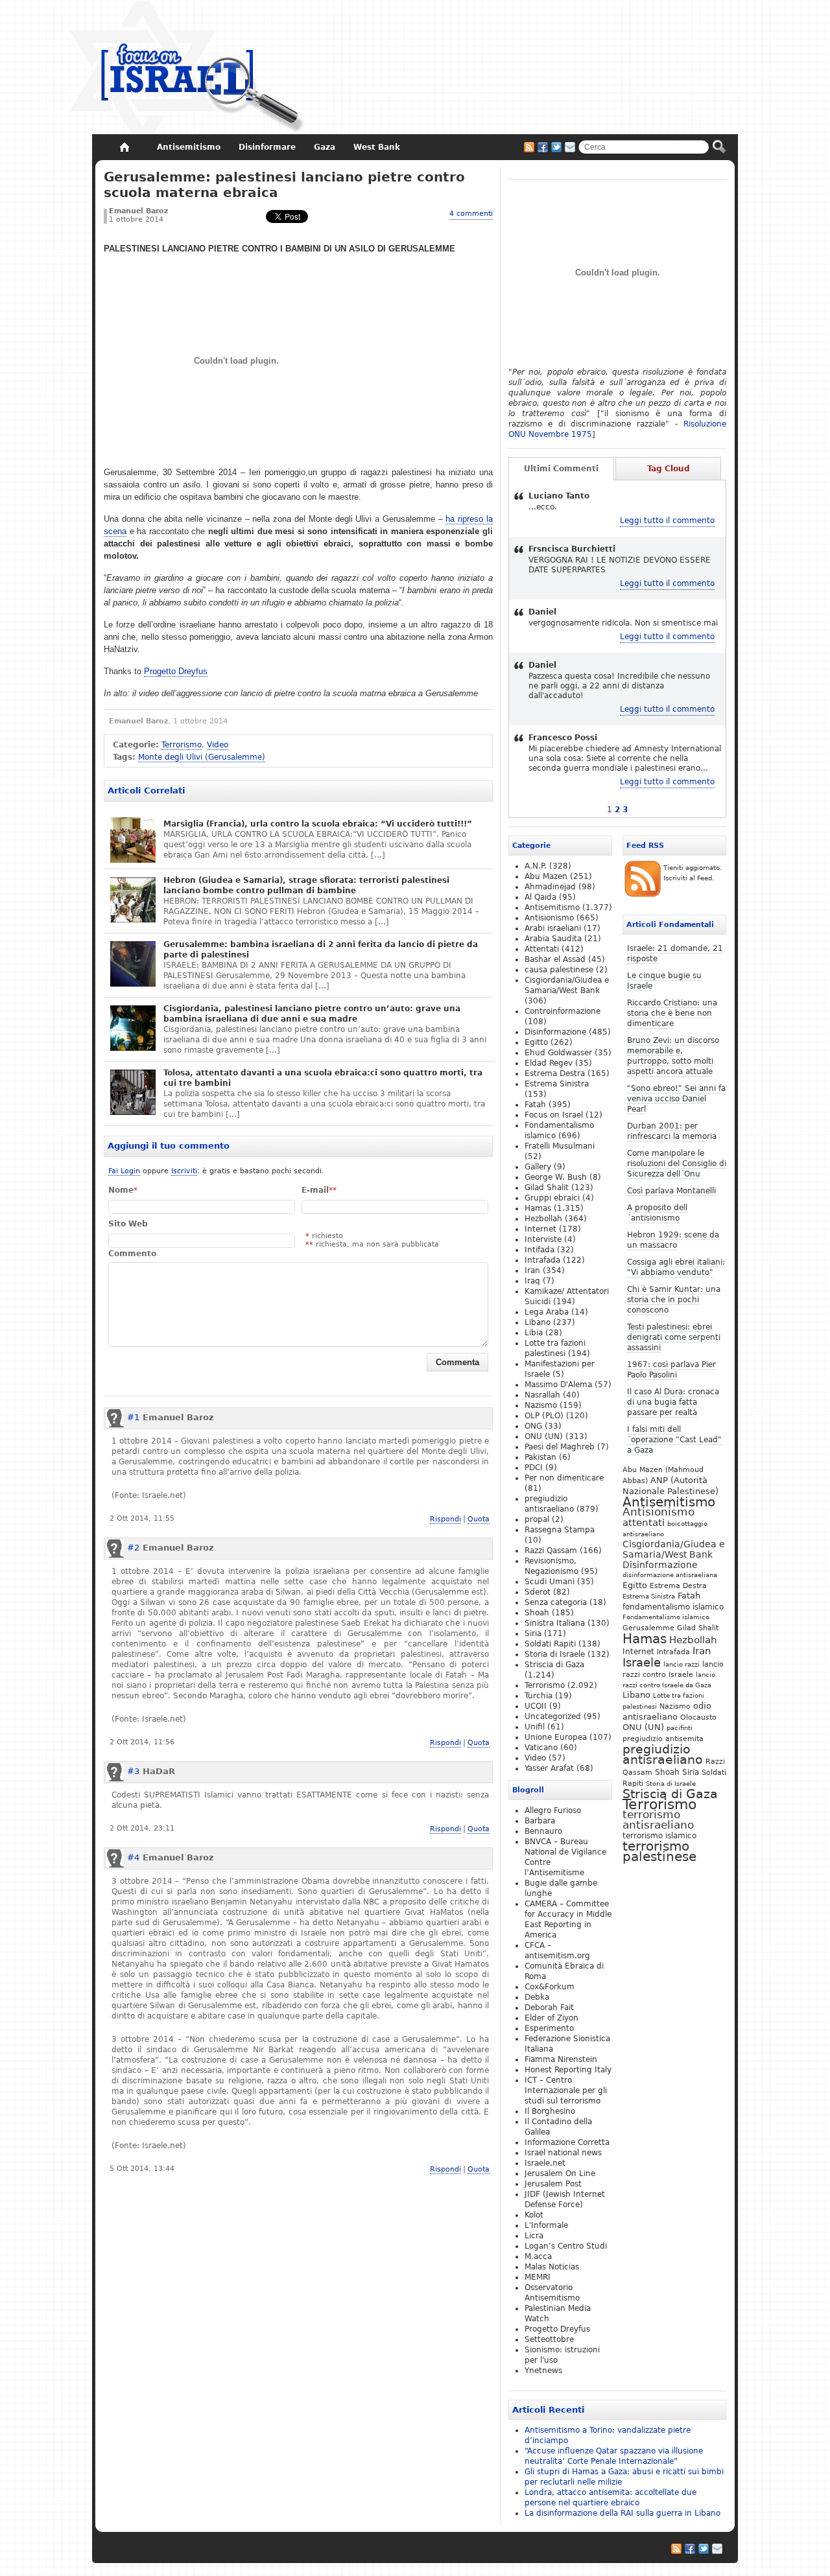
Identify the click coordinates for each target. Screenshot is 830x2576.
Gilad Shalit (698, 1628)
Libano (636, 1695)
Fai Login (124, 1171)
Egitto (635, 1585)
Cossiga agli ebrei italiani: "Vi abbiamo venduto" (676, 1267)
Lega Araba (547, 1312)
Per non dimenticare (564, 1478)
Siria (691, 1772)
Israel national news (563, 2153)
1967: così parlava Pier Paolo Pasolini (671, 1370)
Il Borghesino (550, 2111)
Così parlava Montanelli (671, 1191)
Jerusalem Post (553, 2184)
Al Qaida (540, 897)
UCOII (536, 1706)
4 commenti (471, 214)
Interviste (543, 1239)
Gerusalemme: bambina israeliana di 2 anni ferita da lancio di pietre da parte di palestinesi (321, 950)
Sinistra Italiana (555, 1623)
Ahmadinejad (550, 887)
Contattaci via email (570, 147)
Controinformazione (563, 1011)
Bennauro (543, 1831)
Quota (479, 1519)
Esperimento (549, 2028)
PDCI (534, 1468)
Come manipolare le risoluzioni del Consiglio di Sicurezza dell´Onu (677, 1164)
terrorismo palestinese (659, 1851)
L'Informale (546, 2225)
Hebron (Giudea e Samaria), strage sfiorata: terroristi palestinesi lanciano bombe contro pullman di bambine (306, 885)
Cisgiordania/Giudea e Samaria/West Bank (674, 1549)
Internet (638, 1652)
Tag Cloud (669, 469)
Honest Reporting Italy (568, 2070)
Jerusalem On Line (560, 2173)
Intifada (539, 1250)
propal (537, 1519)
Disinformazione (660, 1565)
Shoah (667, 1772)
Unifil (535, 1727)
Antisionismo (658, 1512)
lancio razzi (682, 1664)
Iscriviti (184, 1171)
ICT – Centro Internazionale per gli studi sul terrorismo (566, 2090)
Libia (534, 1333)
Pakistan (540, 1457)
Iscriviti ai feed (529, 147)
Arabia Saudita (553, 939)
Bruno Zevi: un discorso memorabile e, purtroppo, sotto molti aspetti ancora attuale (673, 1056)
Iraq (532, 1281)
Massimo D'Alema (558, 1385)
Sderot (538, 1592)
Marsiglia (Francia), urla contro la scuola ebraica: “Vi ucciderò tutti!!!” (318, 824)
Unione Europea (556, 1737)
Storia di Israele (671, 1783)
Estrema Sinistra (649, 1596)
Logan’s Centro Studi (566, 2246)
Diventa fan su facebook (543, 147)
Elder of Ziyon (551, 2018)
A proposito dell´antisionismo (657, 1213)
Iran (702, 1651)
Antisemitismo (669, 1502)
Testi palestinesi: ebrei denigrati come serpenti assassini (674, 1337)
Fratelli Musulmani (560, 1146)
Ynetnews (543, 2371)
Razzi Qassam (551, 1551)
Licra (534, 2236)
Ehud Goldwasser (558, 1053)
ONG (533, 1426)
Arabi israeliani (553, 928)
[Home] (124, 147)
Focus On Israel (187, 68)
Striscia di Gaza (670, 1794)
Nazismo (675, 1706)
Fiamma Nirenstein (561, 2059)
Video (218, 745)
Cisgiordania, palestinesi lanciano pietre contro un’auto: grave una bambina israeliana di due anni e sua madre (312, 1014)
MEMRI (538, 2277)
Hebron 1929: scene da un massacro (673, 1240)
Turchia (539, 1696)
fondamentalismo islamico (673, 1607)
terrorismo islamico (659, 1835)
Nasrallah (542, 1395)
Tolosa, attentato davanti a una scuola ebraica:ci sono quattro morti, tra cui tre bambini (323, 1078)
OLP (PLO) (544, 1416)
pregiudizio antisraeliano (663, 1754)
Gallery (538, 1167)
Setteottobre (549, 2339)
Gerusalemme (648, 1628)
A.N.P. (536, 866)
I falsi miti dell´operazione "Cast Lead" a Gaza (674, 1440)
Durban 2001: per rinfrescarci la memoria (672, 1131)
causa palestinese (559, 970)
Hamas (645, 1639)
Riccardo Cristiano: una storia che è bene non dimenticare (672, 1013)
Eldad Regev (549, 1063)
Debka (537, 1997)
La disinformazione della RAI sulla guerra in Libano (622, 2513)
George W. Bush (556, 1177)
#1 (133, 1417)
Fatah (689, 1596)
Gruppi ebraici (552, 1198)
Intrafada (673, 1652)
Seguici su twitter (556, 147)
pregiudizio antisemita (663, 1739)
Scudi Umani (550, 1582)
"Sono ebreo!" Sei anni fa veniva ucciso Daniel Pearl (676, 1099)
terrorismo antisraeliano (658, 1820)
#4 (133, 1857)
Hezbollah (693, 1640)
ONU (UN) (643, 1727)
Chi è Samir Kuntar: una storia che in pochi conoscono (674, 1300)
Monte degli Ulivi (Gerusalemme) (202, 757)
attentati (644, 1522)
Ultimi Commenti (561, 469)
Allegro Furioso (553, 1810)
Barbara (540, 1821)
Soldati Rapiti (550, 1644)
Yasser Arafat (549, 1768)
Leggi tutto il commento (667, 521)
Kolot (534, 2215)
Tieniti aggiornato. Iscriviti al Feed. (693, 873)
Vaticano (541, 1748)
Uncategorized (553, 1716)
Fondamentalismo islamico (666, 1617)
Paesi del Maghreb (560, 1447)
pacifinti (680, 1728)
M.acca (538, 2256)
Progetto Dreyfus (176, 671)
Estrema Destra (678, 1586)
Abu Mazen (546, 876)
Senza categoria (556, 1602)
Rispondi (445, 1519)
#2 (133, 1548)
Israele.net (545, 2163)
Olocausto (698, 1717)
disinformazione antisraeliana (670, 1575)
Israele (642, 1663)
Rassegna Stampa (560, 1530)
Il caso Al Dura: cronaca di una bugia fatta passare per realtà (673, 1402)
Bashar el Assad (555, 959)
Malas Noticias (552, 2267)
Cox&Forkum (550, 1987)
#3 (133, 1771)
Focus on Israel (554, 1115)
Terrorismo (182, 745)
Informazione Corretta (567, 2142)
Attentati (542, 949)
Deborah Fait (549, 2008)
